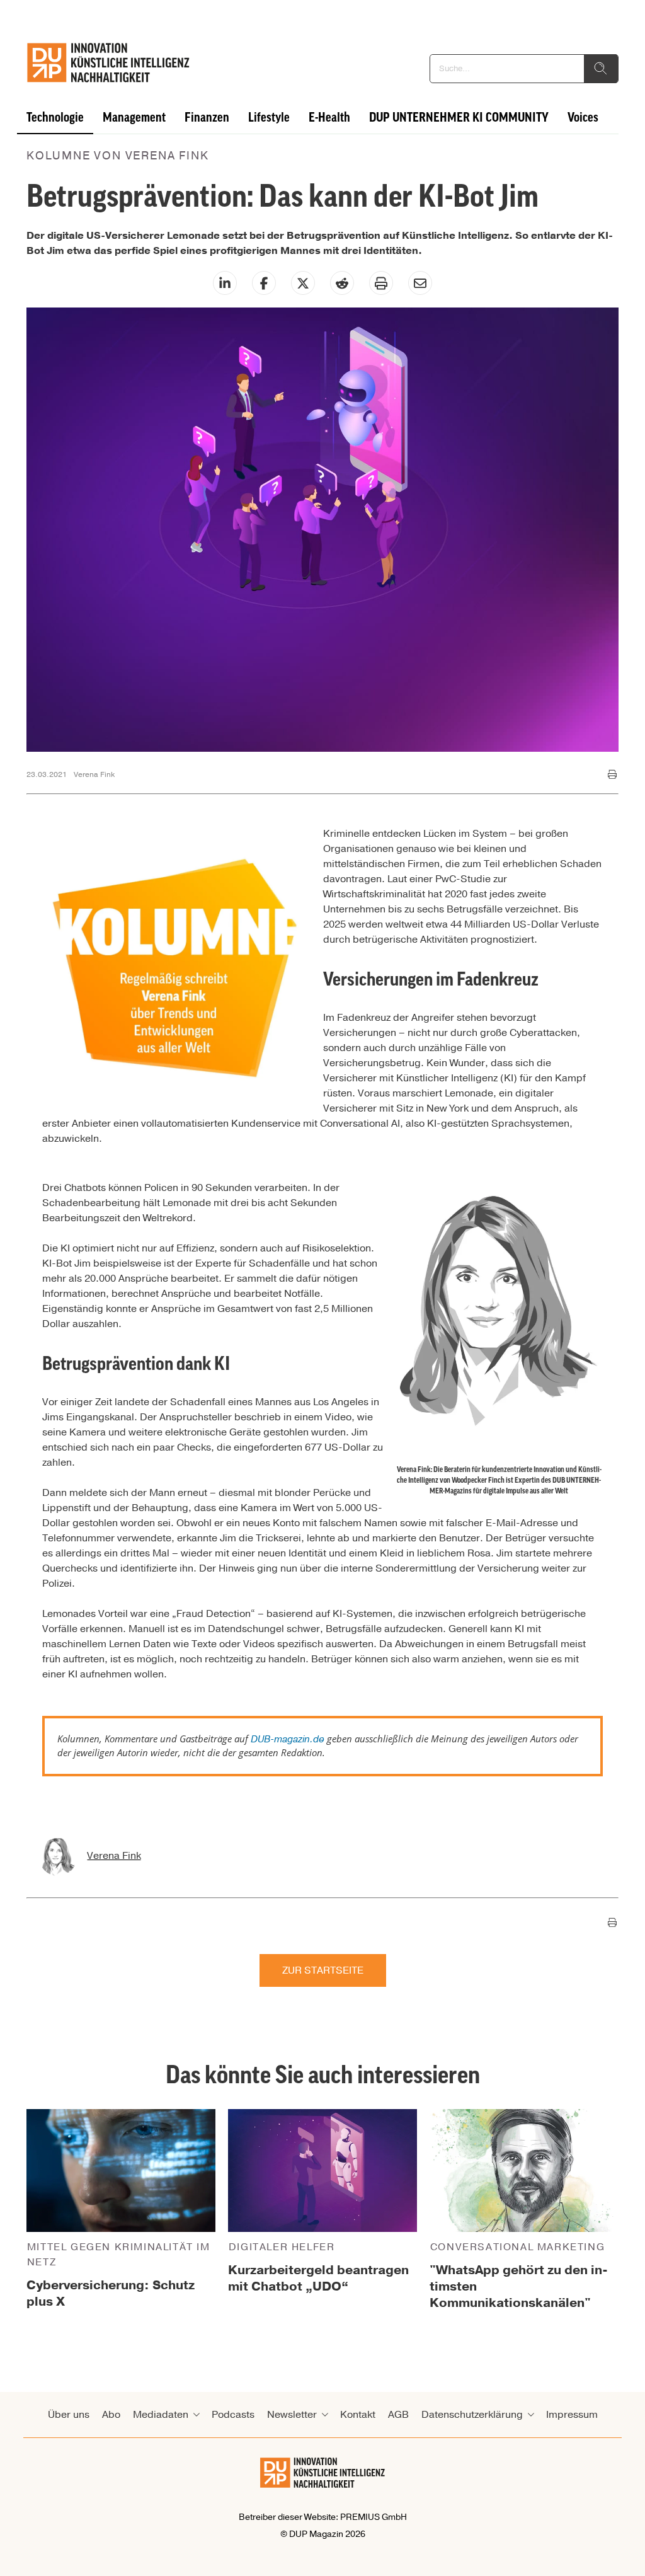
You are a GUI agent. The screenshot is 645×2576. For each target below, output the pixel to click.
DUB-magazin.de (288, 1739)
